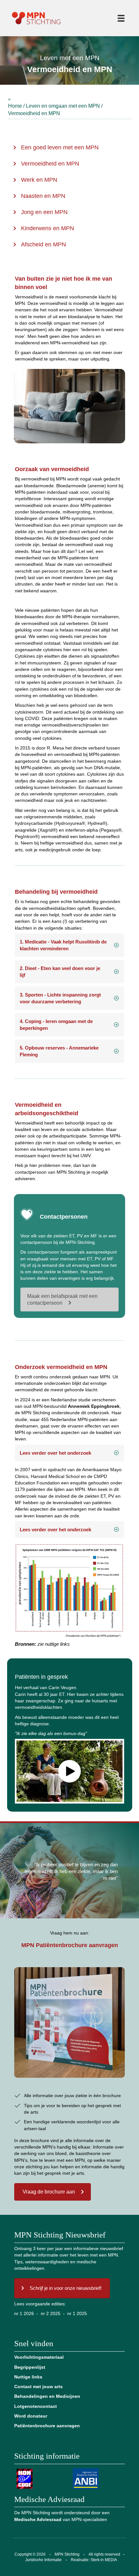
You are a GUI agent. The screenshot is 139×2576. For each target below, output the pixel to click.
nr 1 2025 (77, 2313)
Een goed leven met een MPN (60, 147)
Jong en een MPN (44, 212)
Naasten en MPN (43, 196)
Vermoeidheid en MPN (50, 164)
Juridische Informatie (43, 2560)
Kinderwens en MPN (48, 228)
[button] (69, 945)
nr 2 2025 (51, 2313)
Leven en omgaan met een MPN (63, 106)
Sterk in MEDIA (104, 2560)
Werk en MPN (39, 180)
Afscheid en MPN (43, 244)
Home (15, 106)
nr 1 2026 (24, 2313)
